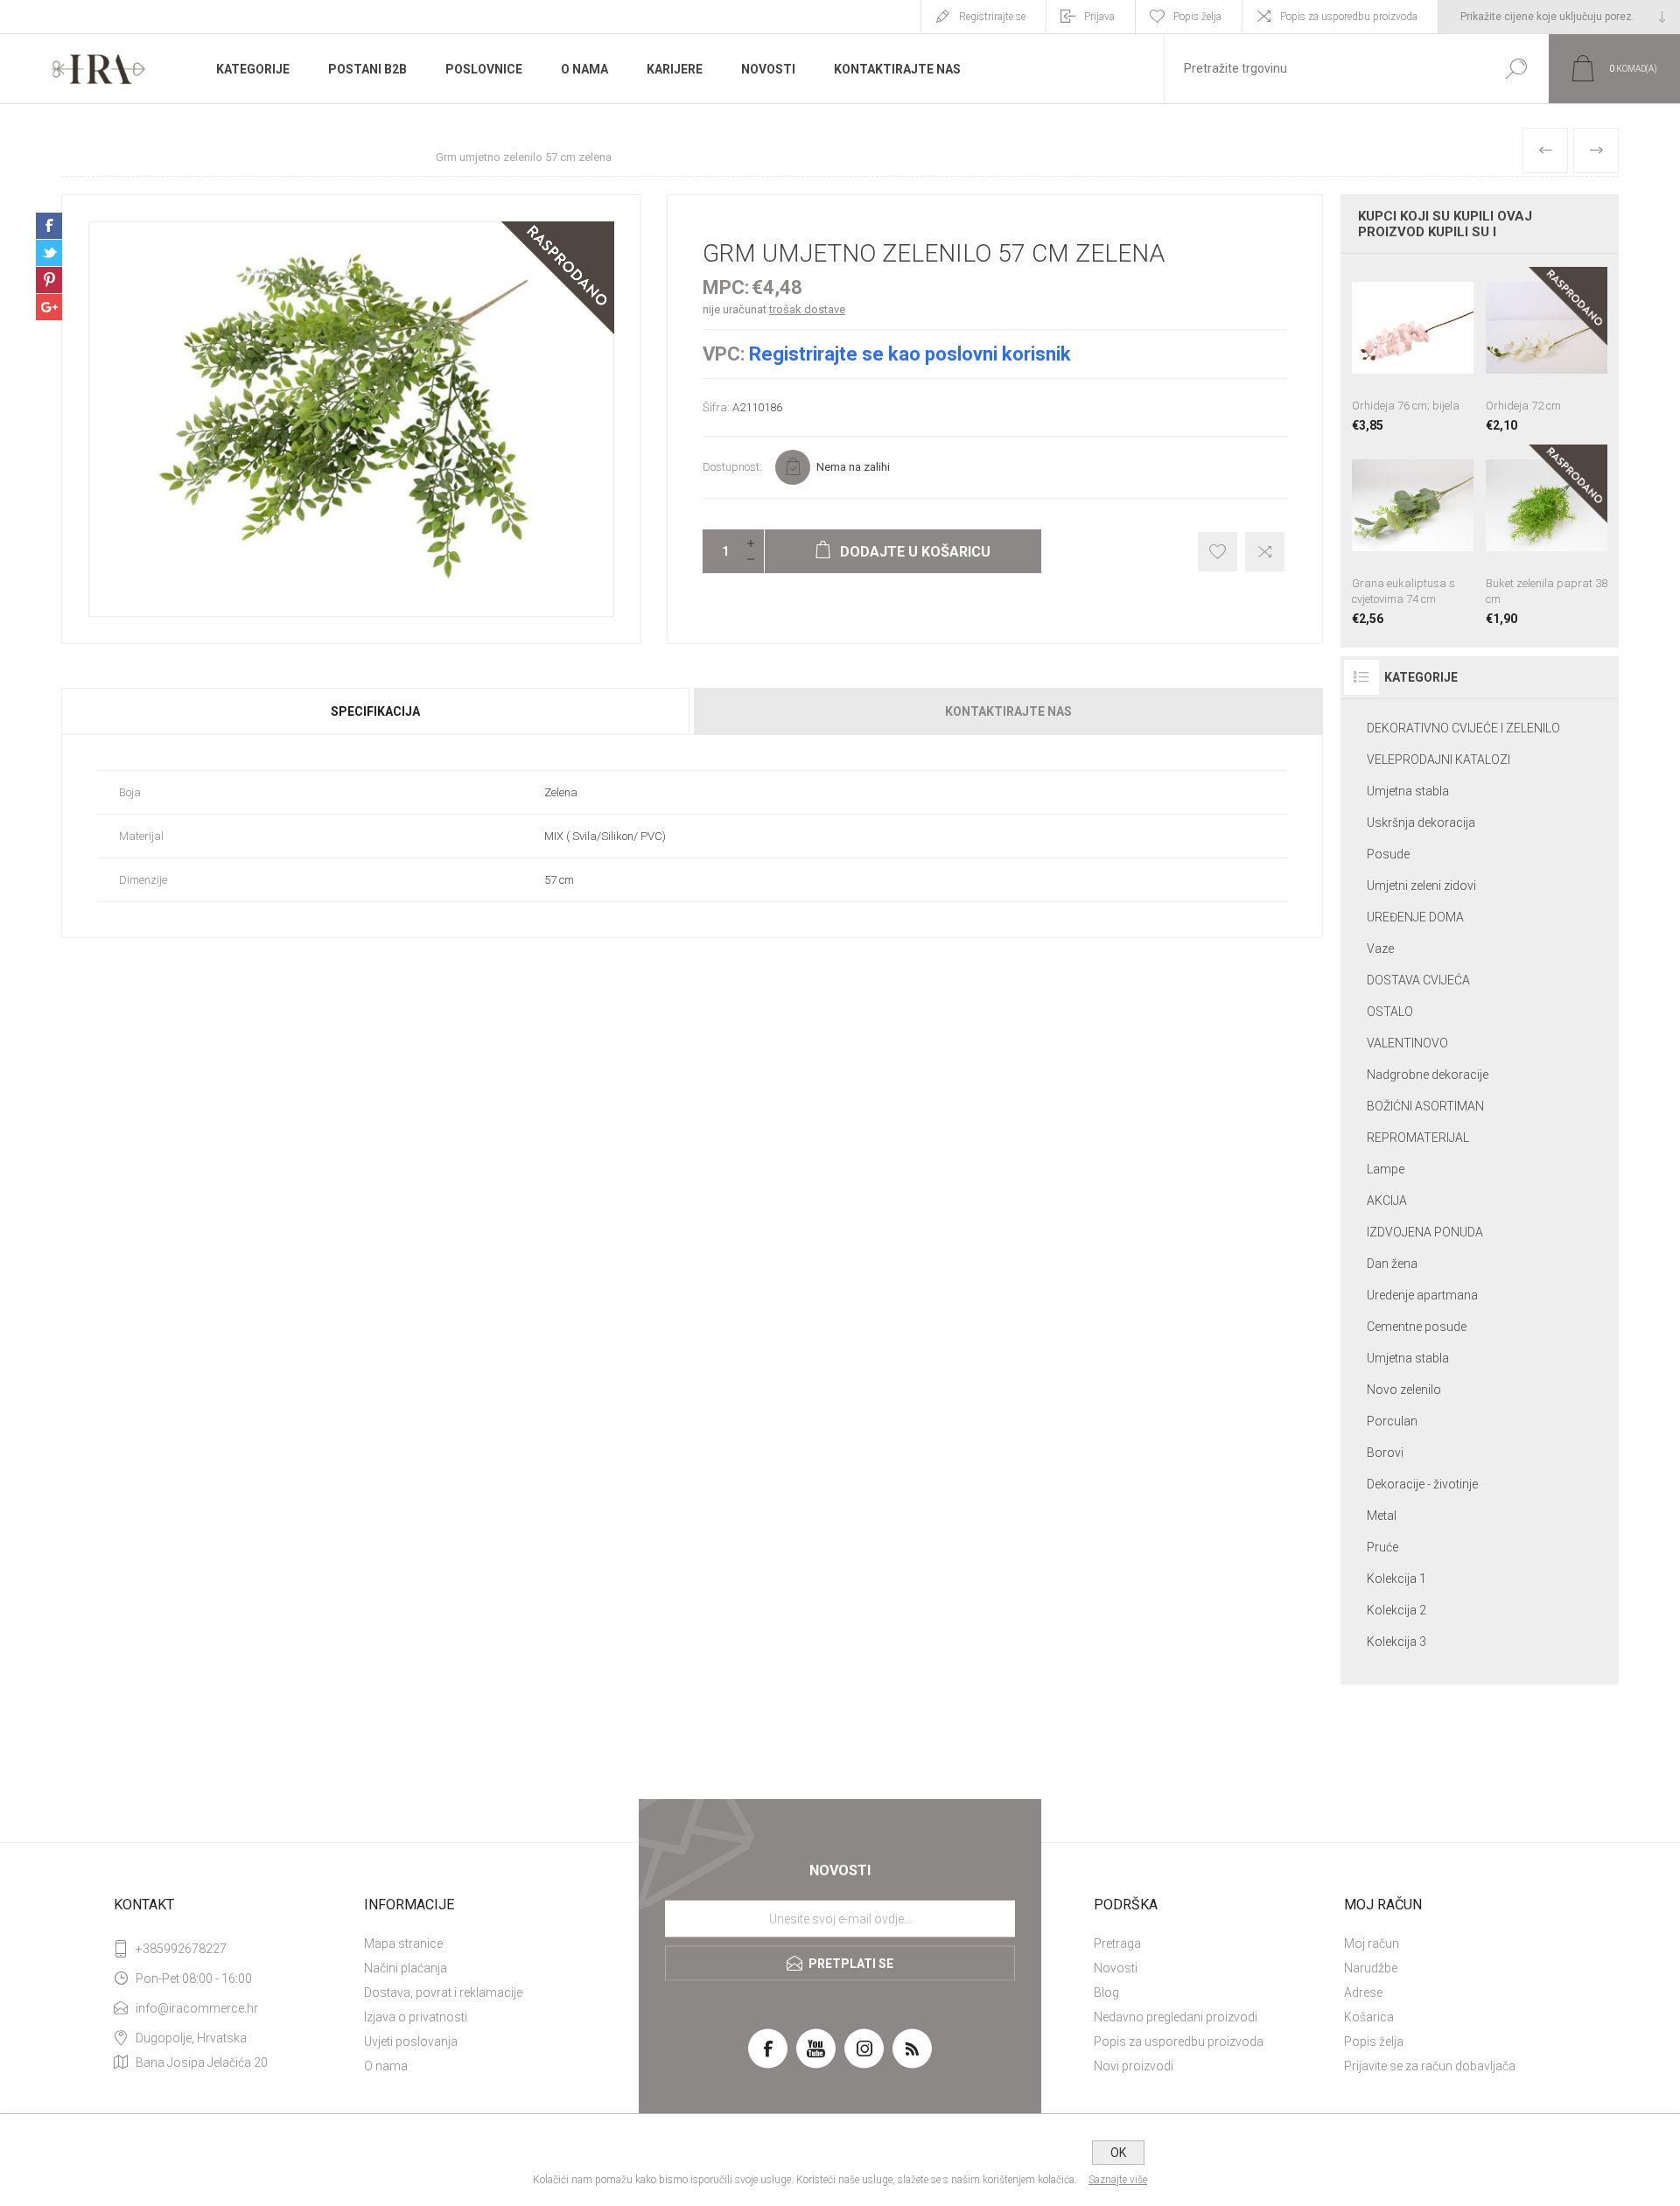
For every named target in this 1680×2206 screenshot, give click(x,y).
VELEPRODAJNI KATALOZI (1438, 760)
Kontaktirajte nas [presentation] (1008, 711)
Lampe (1386, 1169)
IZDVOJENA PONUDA (1425, 1232)
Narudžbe (1371, 1968)
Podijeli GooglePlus (49, 307)
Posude (1388, 854)
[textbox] (1324, 69)
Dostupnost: (732, 467)
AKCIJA (1387, 1201)
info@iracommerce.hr (197, 2008)
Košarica (1369, 2017)
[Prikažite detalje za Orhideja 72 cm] (1547, 350)
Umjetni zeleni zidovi (1421, 886)
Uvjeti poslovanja (411, 2041)
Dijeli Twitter (49, 253)
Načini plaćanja (406, 1968)
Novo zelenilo (1404, 1390)
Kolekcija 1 (1396, 1579)
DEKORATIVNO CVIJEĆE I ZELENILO (1463, 728)
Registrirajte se (992, 17)
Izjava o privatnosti (416, 2017)
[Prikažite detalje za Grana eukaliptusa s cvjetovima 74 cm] (1413, 535)
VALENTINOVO (1407, 1043)
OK (1118, 2153)
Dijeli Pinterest (49, 280)
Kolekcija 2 (1396, 1610)
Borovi (1385, 1453)
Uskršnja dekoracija (1421, 823)
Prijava (1099, 17)
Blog (1106, 1992)
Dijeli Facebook (49, 226)
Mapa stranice (403, 1943)
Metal (1382, 1516)
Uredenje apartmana (1422, 1295)
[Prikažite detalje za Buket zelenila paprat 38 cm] (1547, 535)
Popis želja (1374, 2041)
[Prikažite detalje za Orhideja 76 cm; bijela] (1413, 350)
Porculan (1392, 1421)
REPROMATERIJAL (1418, 1138)
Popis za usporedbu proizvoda (1349, 17)
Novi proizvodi (1134, 2066)
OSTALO (1390, 1012)
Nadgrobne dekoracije (1428, 1075)
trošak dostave (807, 309)
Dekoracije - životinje (1422, 1484)
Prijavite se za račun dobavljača (1430, 2066)
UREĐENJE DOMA (1415, 917)
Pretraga (1117, 1943)
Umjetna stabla (1408, 791)
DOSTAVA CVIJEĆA (1418, 980)
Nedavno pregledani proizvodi (1176, 2017)
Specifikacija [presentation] (375, 711)
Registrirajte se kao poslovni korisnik (910, 354)
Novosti (1116, 1968)
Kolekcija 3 (1396, 1642)
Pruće (1382, 1547)
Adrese (1363, 1992)
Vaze (1380, 949)
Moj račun (1372, 1943)
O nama (386, 2066)
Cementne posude (1417, 1327)
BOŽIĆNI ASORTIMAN (1425, 1106)
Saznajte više (1118, 2180)
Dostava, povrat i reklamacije (443, 1992)
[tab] (377, 711)
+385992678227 (181, 1949)
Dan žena (1392, 1264)
